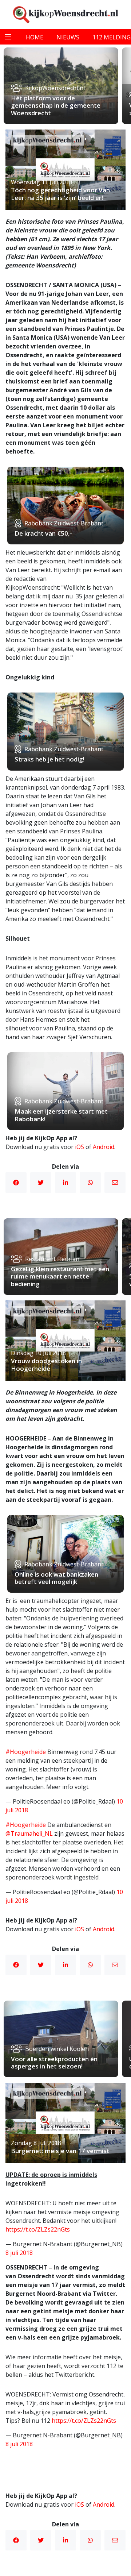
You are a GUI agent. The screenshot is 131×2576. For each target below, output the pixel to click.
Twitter (41, 1183)
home (35, 37)
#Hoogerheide (26, 1752)
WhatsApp (90, 1183)
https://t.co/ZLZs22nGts (38, 2229)
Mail (115, 1183)
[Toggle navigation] (8, 37)
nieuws (68, 37)
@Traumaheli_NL (29, 1833)
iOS (80, 1147)
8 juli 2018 (19, 2253)
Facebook (16, 1183)
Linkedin (65, 1183)
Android (104, 1147)
